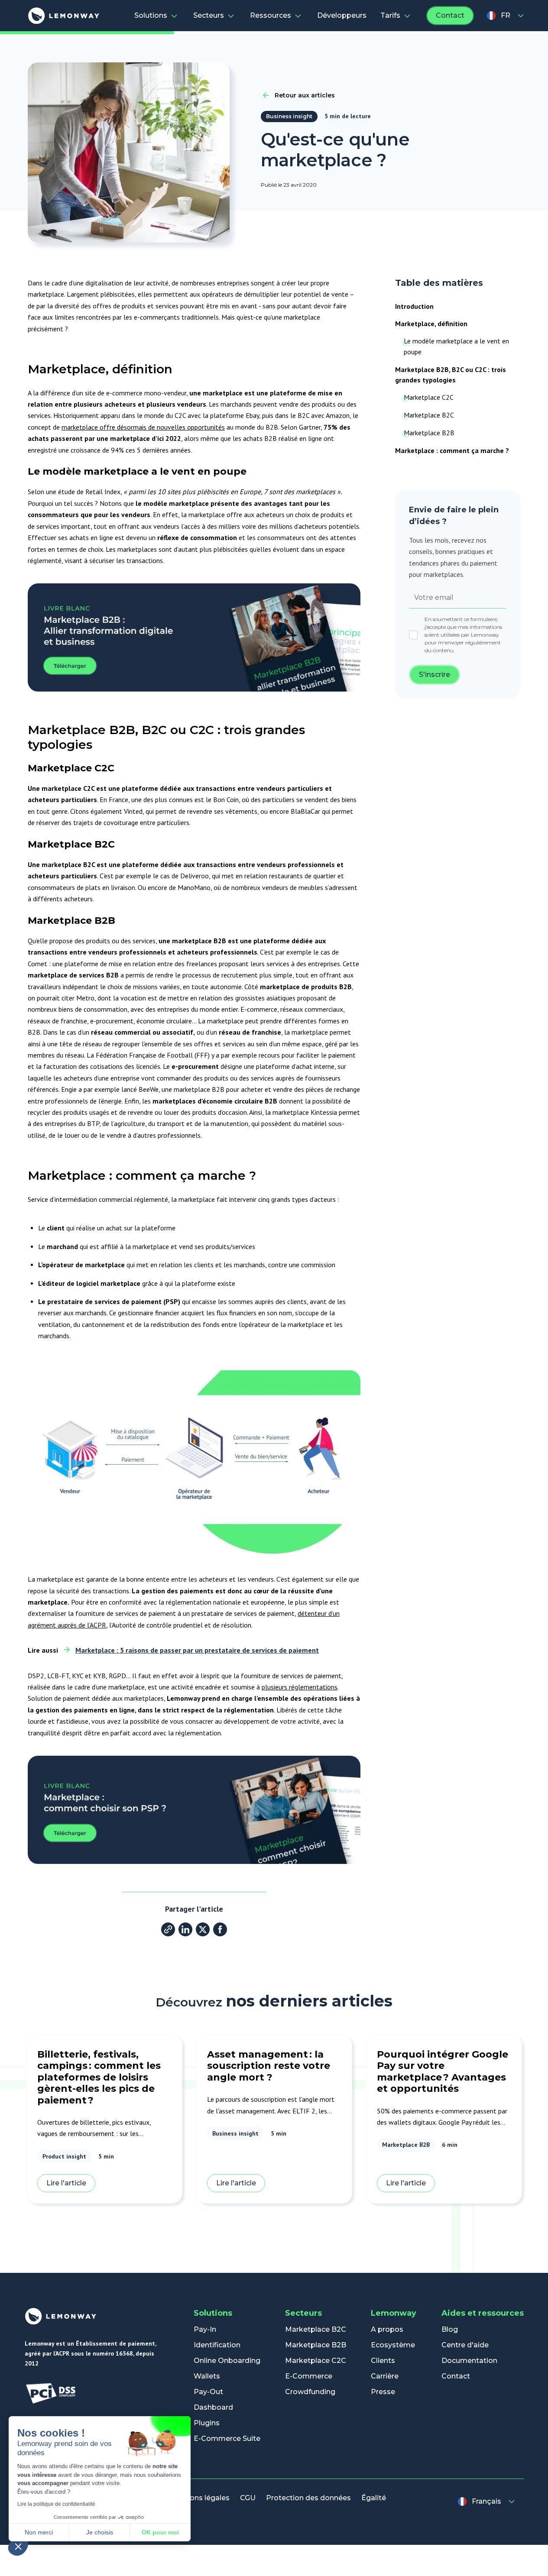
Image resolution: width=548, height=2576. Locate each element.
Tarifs (390, 15)
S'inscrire (435, 675)
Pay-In (205, 2329)
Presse (383, 2392)
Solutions (151, 15)
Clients (383, 2361)
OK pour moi (160, 2532)
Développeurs (342, 15)
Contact (450, 15)
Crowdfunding (310, 2392)
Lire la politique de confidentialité (56, 2504)
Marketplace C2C (429, 397)
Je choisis (100, 2532)
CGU (248, 2498)
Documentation (469, 2361)
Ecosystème (393, 2345)
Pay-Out (208, 2392)
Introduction (414, 306)
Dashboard (213, 2407)
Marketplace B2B (429, 433)
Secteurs (209, 15)
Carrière (385, 2376)
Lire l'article (66, 2183)
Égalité (374, 2498)
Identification (217, 2345)
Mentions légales (199, 2498)
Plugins (207, 2423)
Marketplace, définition (431, 324)
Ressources (271, 15)
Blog (450, 2329)
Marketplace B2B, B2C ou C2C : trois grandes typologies (451, 375)
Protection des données (308, 2498)
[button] (18, 2546)
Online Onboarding (227, 2361)
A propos (387, 2329)
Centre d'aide (465, 2345)
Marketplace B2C (429, 415)
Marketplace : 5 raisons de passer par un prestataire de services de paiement (197, 1650)
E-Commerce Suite (227, 2438)
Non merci (39, 2532)
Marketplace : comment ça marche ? (452, 450)
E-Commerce (309, 2376)
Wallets (207, 2376)
